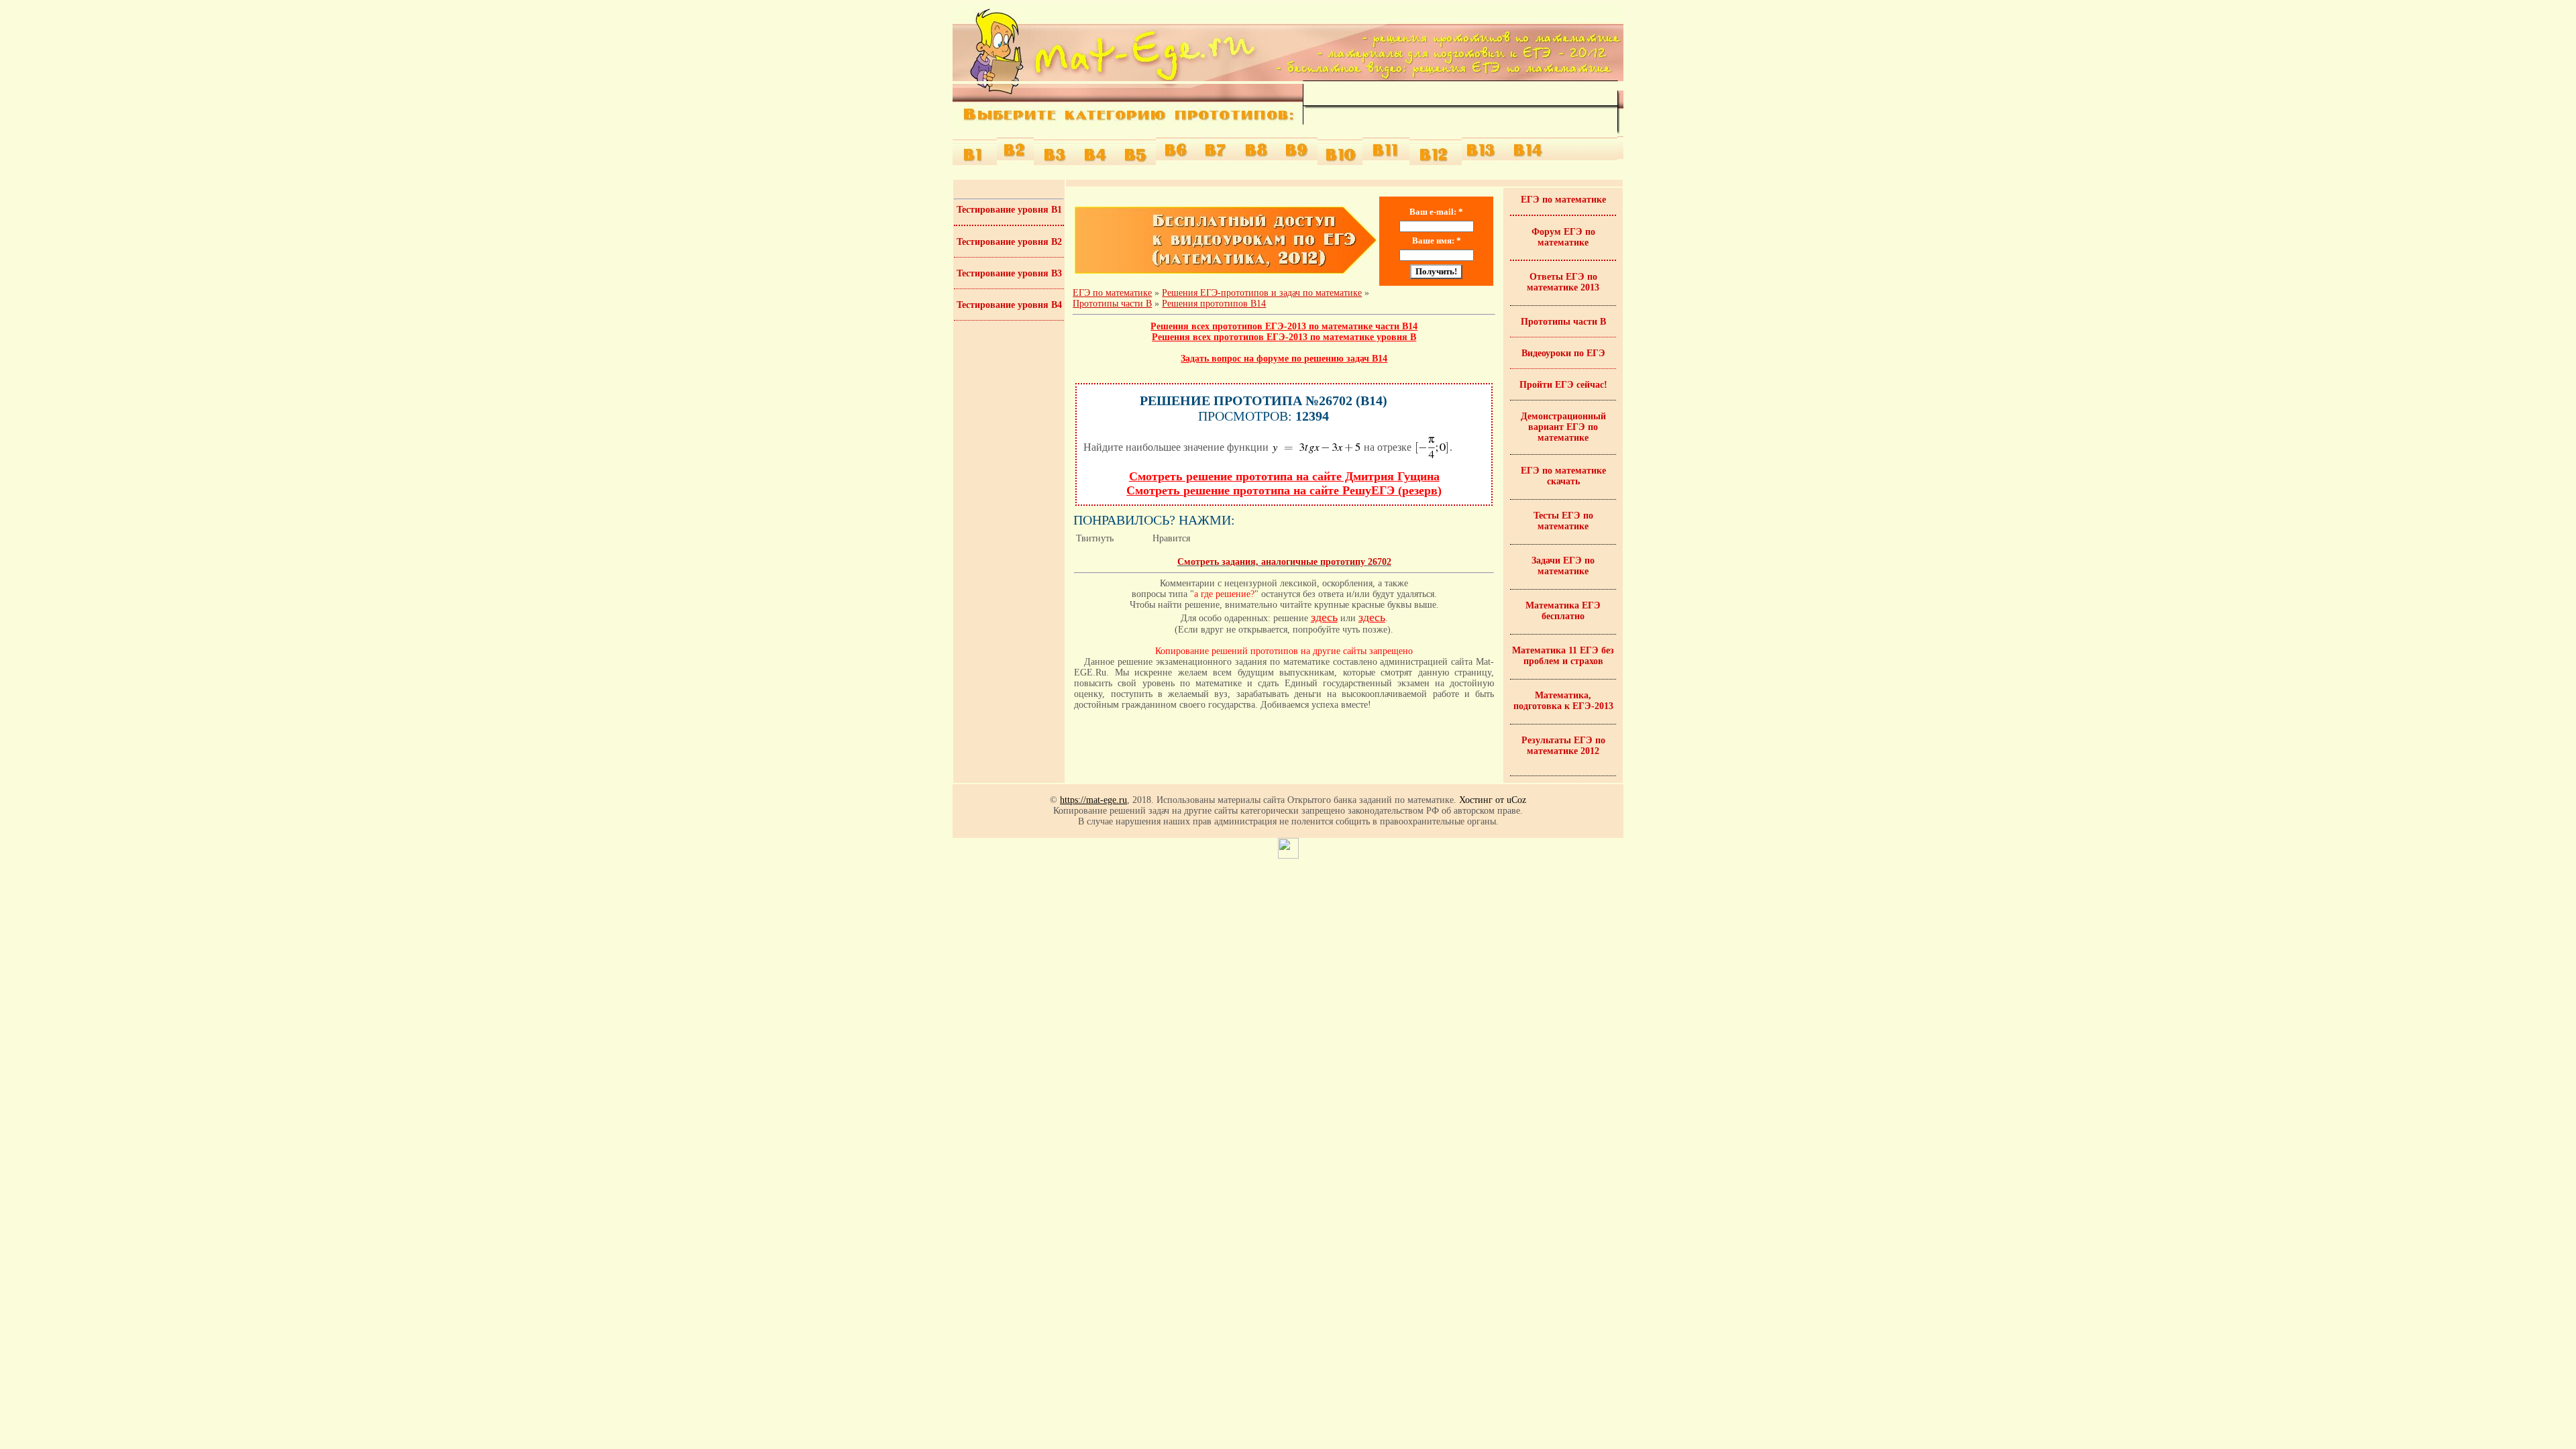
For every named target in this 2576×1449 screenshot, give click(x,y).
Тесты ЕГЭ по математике (1563, 521)
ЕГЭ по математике (1112, 293)
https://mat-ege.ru (1093, 800)
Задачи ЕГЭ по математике (1563, 566)
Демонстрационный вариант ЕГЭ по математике (1563, 427)
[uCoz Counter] (1288, 856)
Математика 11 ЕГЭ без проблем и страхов (1563, 656)
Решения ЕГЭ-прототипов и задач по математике (1262, 293)
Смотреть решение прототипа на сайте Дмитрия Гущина (1284, 476)
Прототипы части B (1112, 304)
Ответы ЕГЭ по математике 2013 (1563, 282)
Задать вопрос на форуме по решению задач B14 (1284, 359)
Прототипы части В (1563, 322)
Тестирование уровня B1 (1009, 210)
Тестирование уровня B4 (1009, 305)
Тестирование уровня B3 (1009, 273)
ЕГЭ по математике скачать (1563, 476)
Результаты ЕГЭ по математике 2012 (1563, 746)
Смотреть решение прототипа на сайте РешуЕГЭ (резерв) (1284, 490)
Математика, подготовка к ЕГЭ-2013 (1563, 701)
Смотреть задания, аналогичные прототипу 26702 (1284, 562)
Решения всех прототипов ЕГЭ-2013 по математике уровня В (1284, 337)
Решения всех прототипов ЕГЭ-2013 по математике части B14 (1284, 326)
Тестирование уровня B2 (1009, 242)
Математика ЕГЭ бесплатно (1563, 611)
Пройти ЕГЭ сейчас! (1563, 385)
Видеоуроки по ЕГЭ (1563, 353)
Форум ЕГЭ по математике (1563, 237)
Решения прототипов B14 (1214, 304)
